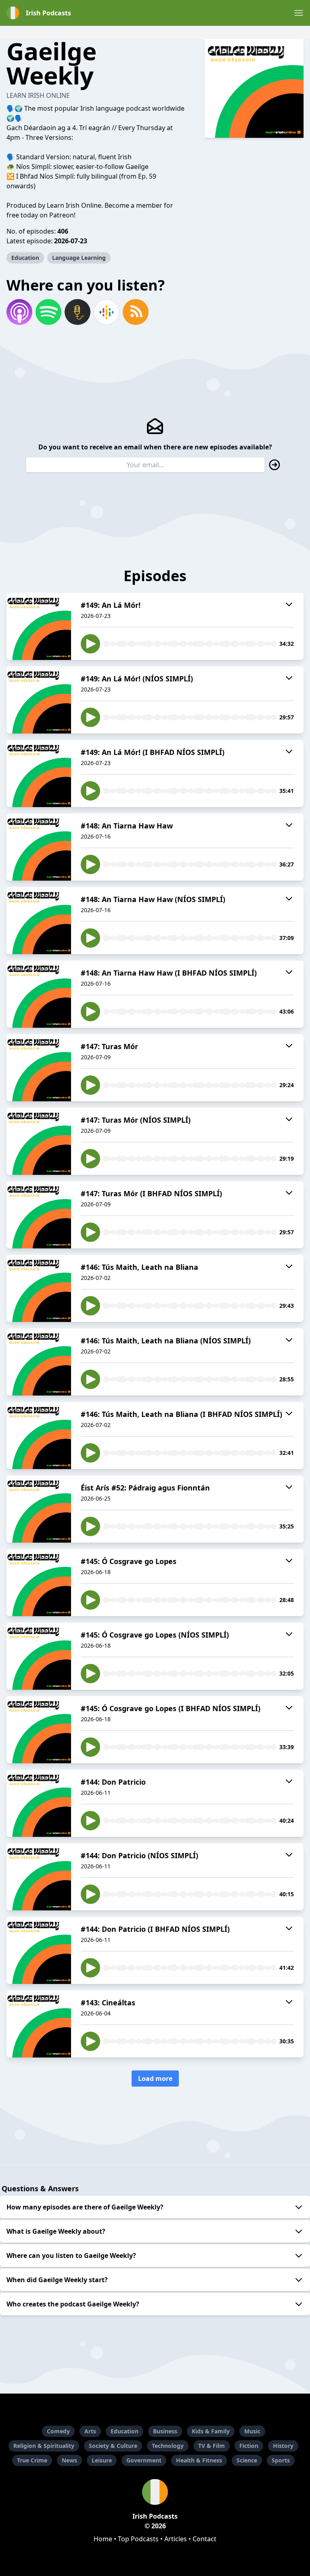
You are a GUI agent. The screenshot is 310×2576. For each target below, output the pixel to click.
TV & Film (212, 2446)
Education (25, 258)
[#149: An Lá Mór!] (39, 626)
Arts (90, 2431)
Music (252, 2431)
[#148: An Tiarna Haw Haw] (39, 847)
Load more (155, 2079)
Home (103, 2539)
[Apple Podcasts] (19, 312)
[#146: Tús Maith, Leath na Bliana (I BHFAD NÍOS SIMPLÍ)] (39, 1436)
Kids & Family (211, 2431)
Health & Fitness (199, 2460)
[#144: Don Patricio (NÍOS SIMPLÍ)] (39, 1877)
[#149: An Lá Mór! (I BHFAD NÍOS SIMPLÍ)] (39, 774)
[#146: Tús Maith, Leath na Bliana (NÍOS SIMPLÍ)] (39, 1362)
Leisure (102, 2460)
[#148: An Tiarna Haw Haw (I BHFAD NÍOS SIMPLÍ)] (39, 994)
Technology (168, 2446)
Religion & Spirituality (44, 2446)
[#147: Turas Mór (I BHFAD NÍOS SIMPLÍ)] (39, 1215)
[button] (299, 13)
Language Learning (79, 258)
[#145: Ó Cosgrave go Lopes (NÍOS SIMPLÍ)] (39, 1656)
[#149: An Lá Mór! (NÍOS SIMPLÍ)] (39, 700)
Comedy (58, 2431)
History (283, 2446)
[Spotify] (48, 312)
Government (144, 2460)
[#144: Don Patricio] (39, 1803)
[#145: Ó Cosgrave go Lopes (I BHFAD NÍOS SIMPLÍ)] (39, 1730)
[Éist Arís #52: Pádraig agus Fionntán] (39, 1509)
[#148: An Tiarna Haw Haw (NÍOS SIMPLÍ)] (39, 921)
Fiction (249, 2446)
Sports (281, 2460)
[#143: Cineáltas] (39, 2024)
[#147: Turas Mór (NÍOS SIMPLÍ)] (39, 1141)
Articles (176, 2539)
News (69, 2460)
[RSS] (136, 312)
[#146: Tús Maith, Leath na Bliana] (39, 1288)
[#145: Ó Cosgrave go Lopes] (39, 1583)
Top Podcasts (138, 2539)
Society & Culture (113, 2446)
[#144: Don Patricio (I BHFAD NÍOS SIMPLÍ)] (39, 1950)
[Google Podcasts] (107, 312)
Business (165, 2431)
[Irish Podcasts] (155, 2492)
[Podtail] (77, 312)
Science (247, 2460)
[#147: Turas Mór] (39, 1068)
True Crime (32, 2460)
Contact (204, 2539)
